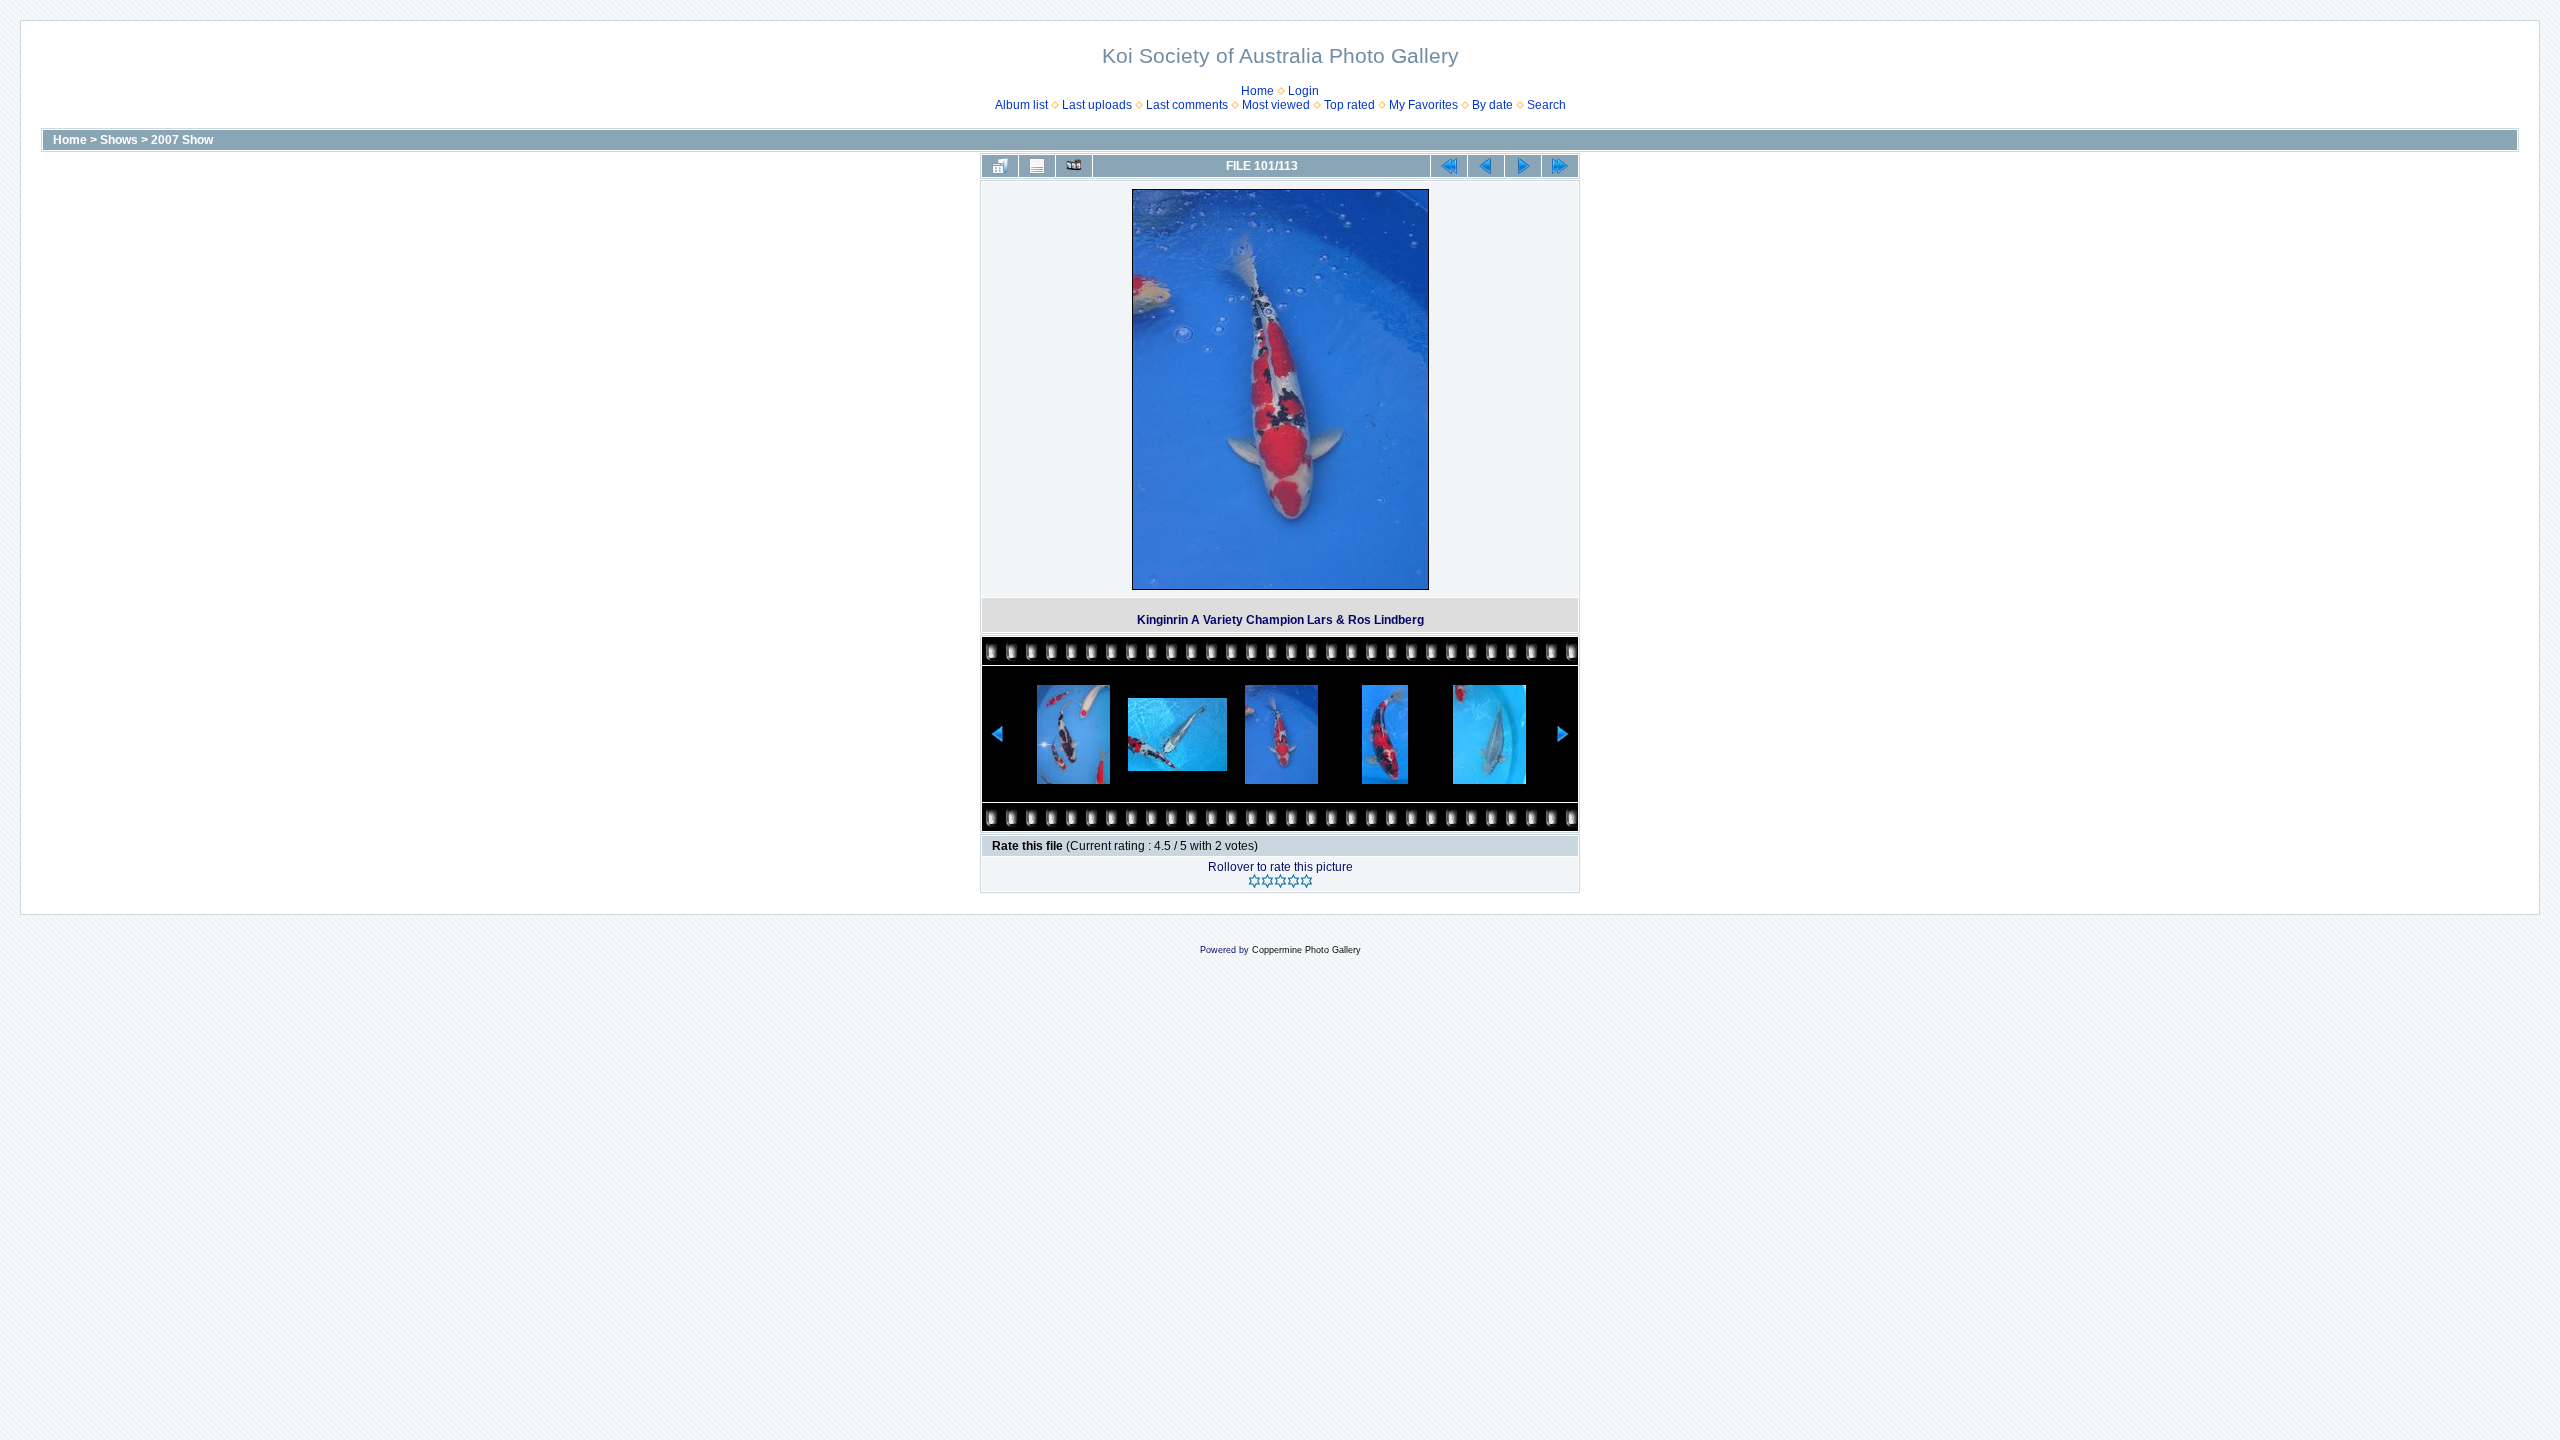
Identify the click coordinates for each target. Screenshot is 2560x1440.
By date (1492, 105)
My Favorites (1423, 105)
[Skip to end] (1560, 166)
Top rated (1349, 105)
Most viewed (1276, 105)
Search (1546, 105)
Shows (119, 140)
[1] (1254, 881)
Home (1257, 91)
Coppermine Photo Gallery (1306, 950)
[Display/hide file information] (1037, 166)
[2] (1267, 881)
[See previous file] (1486, 166)
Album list (1021, 105)
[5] (1306, 881)
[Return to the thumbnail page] (1000, 166)
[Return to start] (1449, 166)
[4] (1293, 881)
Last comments (1187, 105)
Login (1303, 91)
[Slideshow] (1074, 166)
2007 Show (182, 140)
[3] (1280, 881)
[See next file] (1523, 166)
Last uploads (1097, 105)
